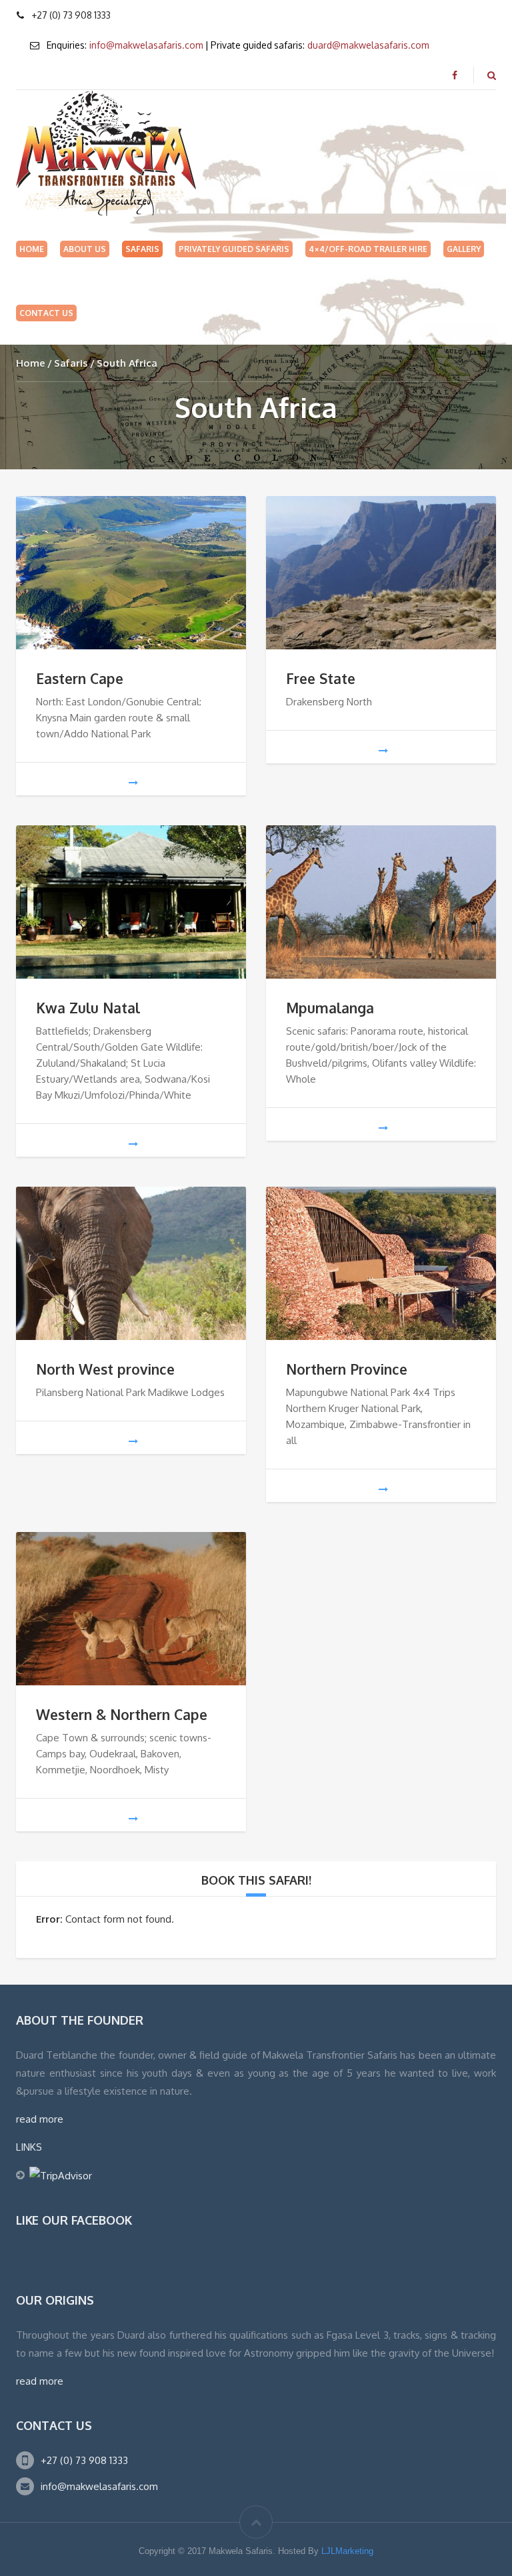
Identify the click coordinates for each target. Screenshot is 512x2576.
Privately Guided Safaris (234, 249)
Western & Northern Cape (122, 1714)
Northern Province (347, 1369)
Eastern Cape (80, 678)
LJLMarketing (347, 2551)
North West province (105, 1369)
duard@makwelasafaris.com (368, 45)
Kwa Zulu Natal (88, 1008)
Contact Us (46, 313)
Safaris (142, 249)
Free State (321, 678)
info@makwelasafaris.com (146, 45)
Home (32, 249)
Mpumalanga (330, 1008)
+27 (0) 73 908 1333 (84, 2460)
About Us (85, 249)
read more (40, 2119)
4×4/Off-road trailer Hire (368, 249)
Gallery (464, 249)
